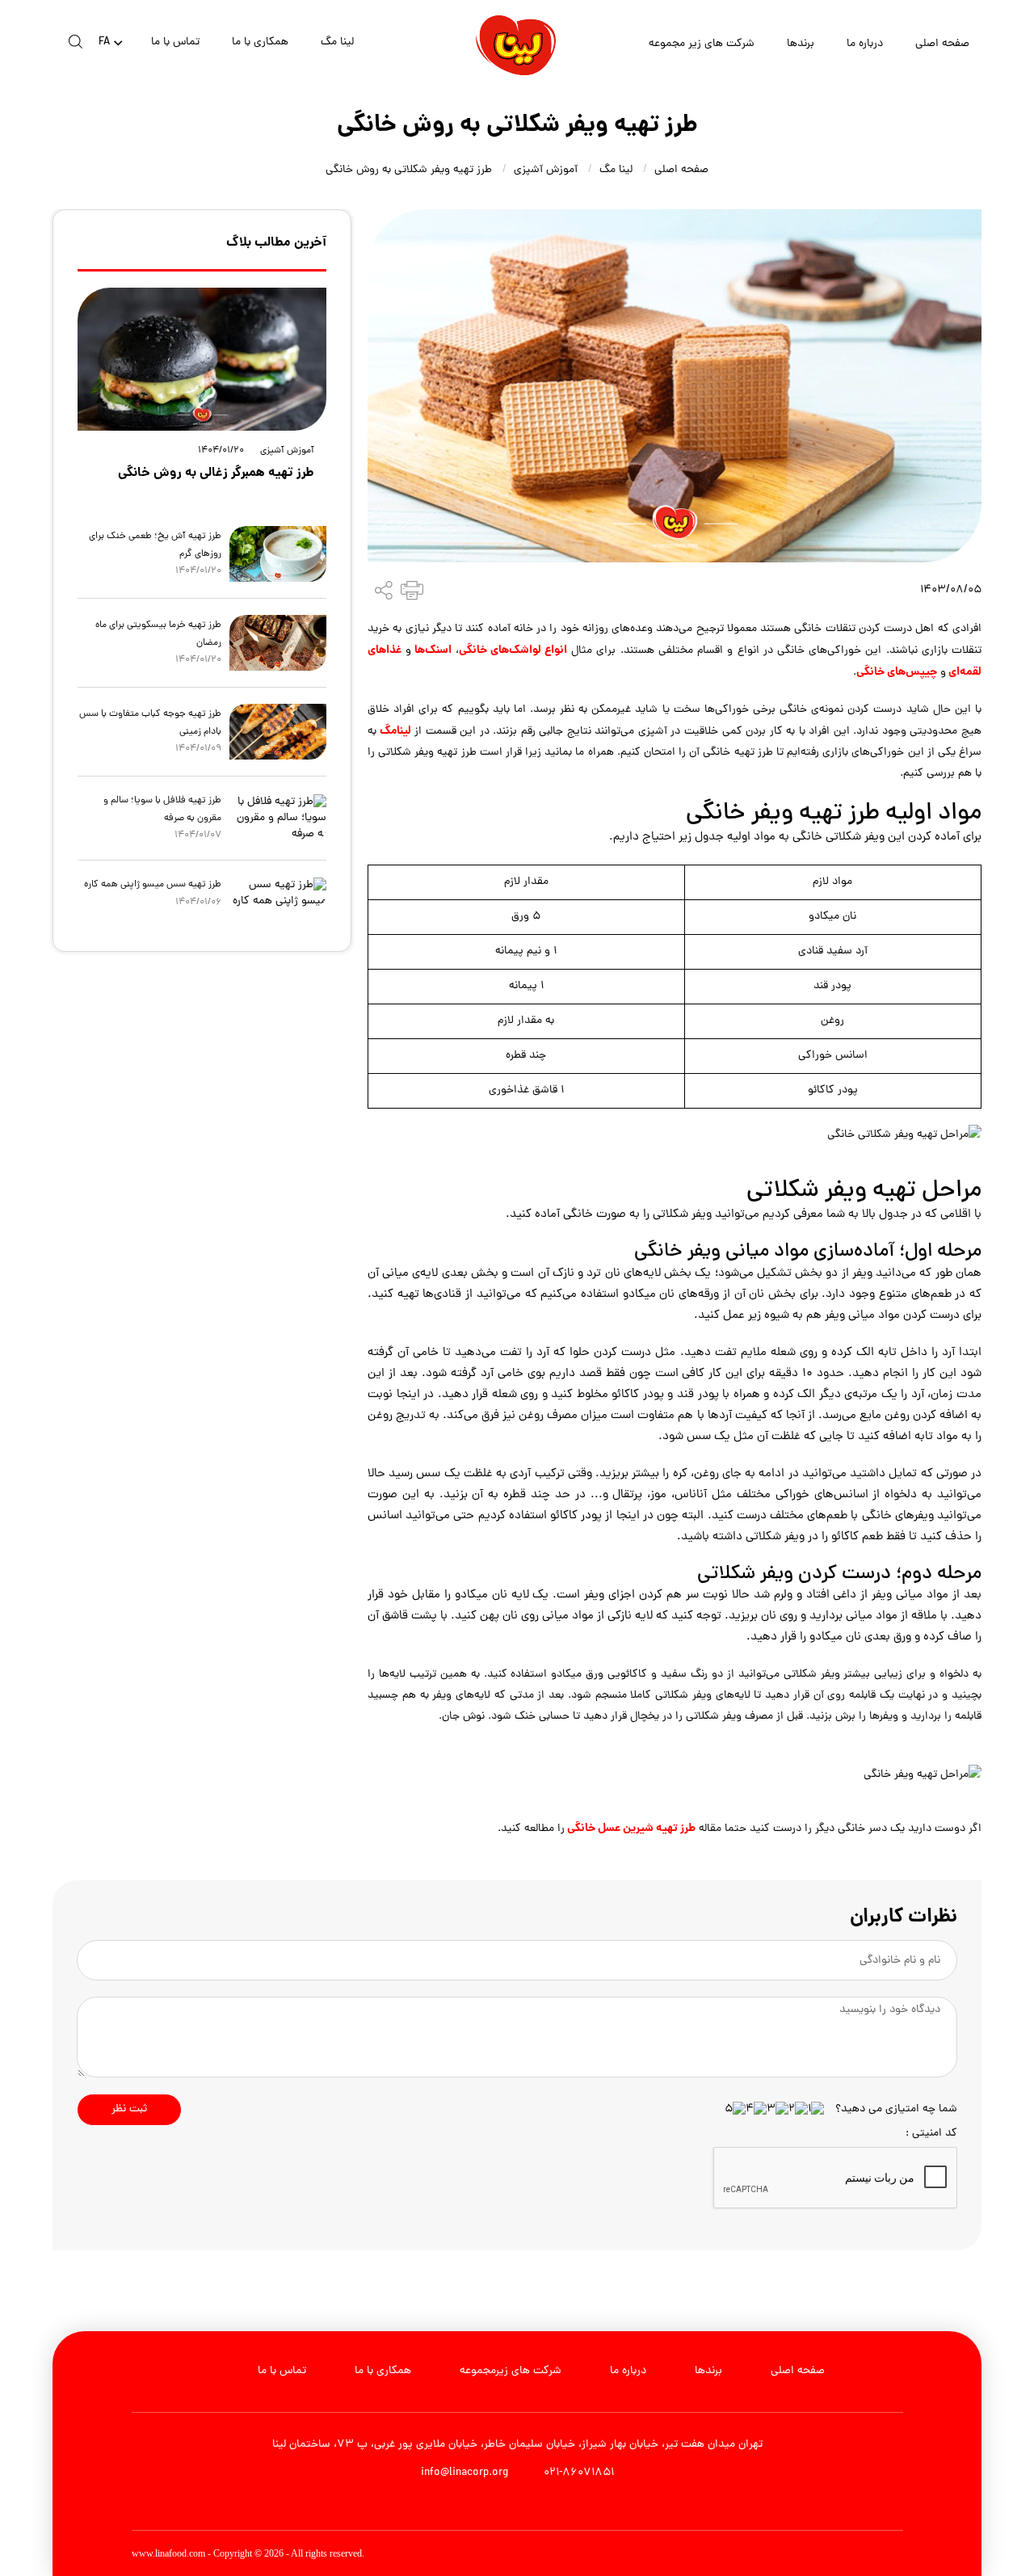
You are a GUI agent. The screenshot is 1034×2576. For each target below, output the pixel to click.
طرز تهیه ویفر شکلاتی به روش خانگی (409, 170)
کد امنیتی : (931, 2134)
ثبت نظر (129, 2109)
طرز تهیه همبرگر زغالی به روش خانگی (216, 473)
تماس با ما (175, 42)
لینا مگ (337, 42)
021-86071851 (577, 2473)
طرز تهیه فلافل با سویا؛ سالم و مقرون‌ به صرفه (162, 810)
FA (104, 43)
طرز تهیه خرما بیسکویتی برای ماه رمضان (158, 634)
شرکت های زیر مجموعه (702, 44)
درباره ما (865, 44)
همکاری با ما (260, 42)
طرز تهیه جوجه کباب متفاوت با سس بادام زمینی (150, 723)
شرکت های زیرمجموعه (511, 2371)
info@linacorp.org (464, 2473)
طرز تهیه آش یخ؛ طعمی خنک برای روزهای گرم (155, 545)
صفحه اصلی (942, 44)
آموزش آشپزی (546, 170)
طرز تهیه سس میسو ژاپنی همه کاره (153, 885)
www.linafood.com (168, 2553)
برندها (801, 44)
